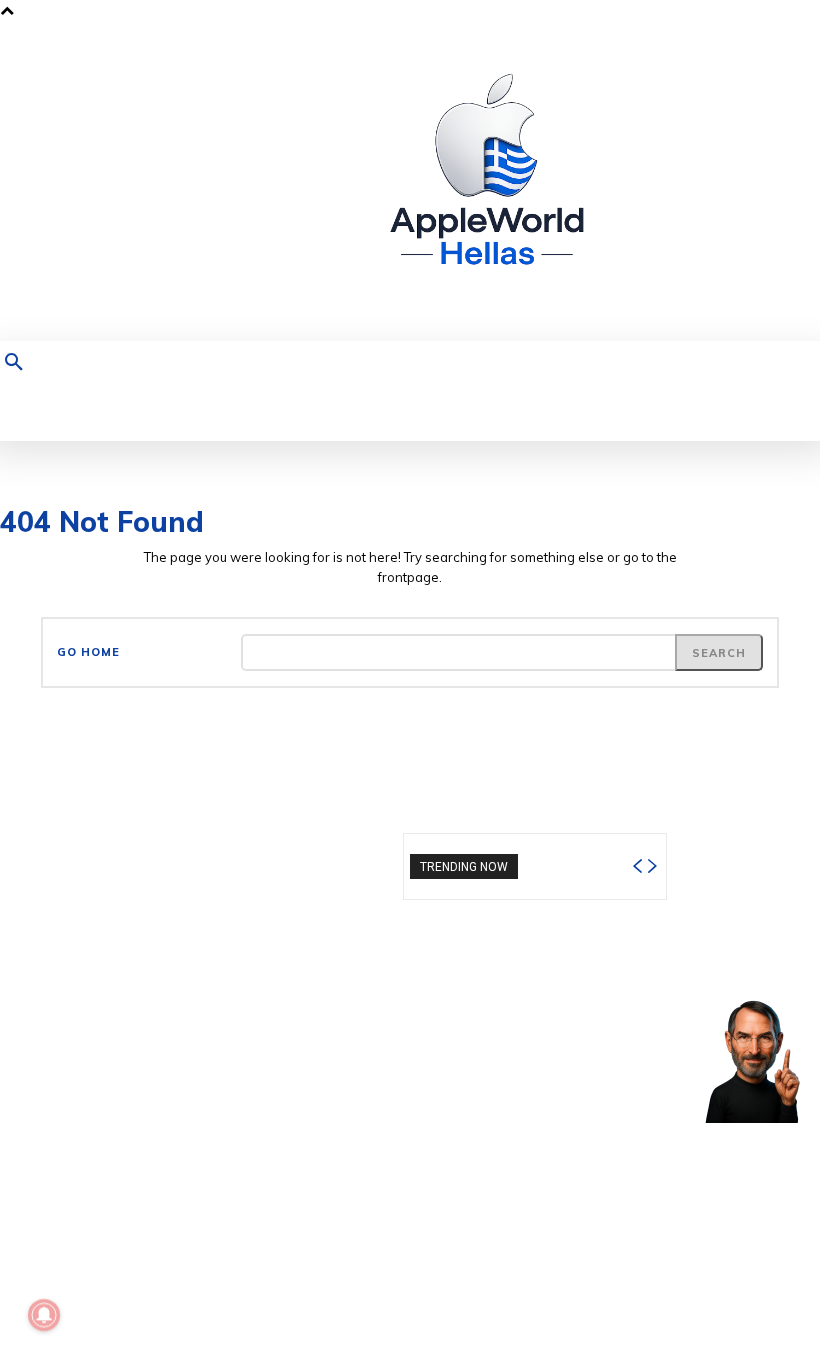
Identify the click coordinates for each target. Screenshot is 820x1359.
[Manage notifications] (44, 1315)
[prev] (637, 866)
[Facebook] (663, 181)
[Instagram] (694, 181)
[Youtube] (787, 181)
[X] (756, 181)
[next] (652, 866)
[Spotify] (725, 181)
